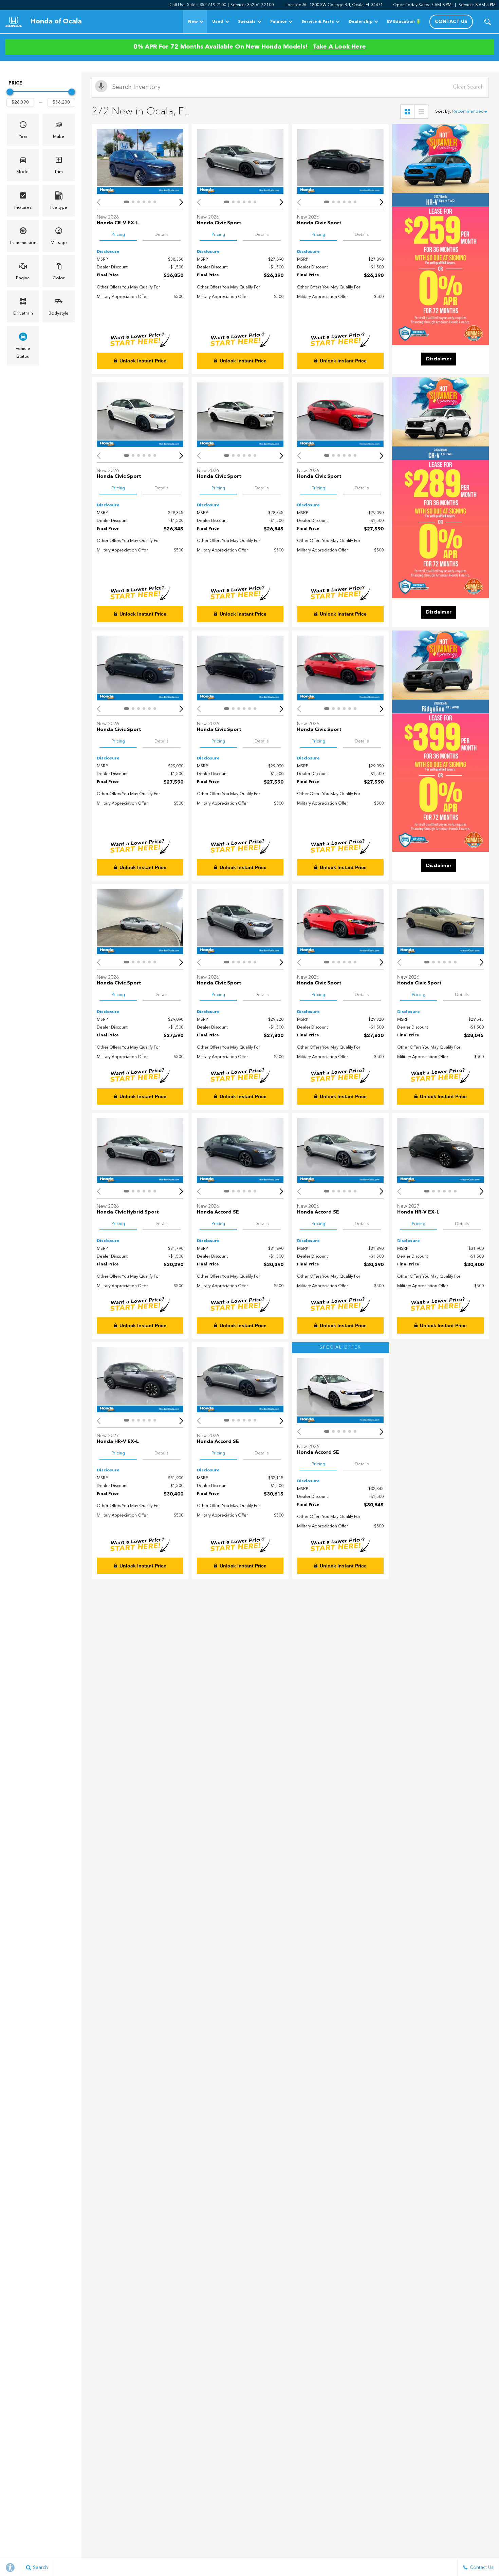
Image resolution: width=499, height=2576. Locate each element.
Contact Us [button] (451, 22)
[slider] (10, 92)
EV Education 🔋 (404, 22)
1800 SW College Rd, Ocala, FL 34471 (346, 5)
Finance (279, 22)
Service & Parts (318, 22)
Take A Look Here (339, 47)
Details (162, 235)
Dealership (361, 22)
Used (218, 22)
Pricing (118, 235)
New (193, 22)
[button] (488, 22)
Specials (247, 22)
